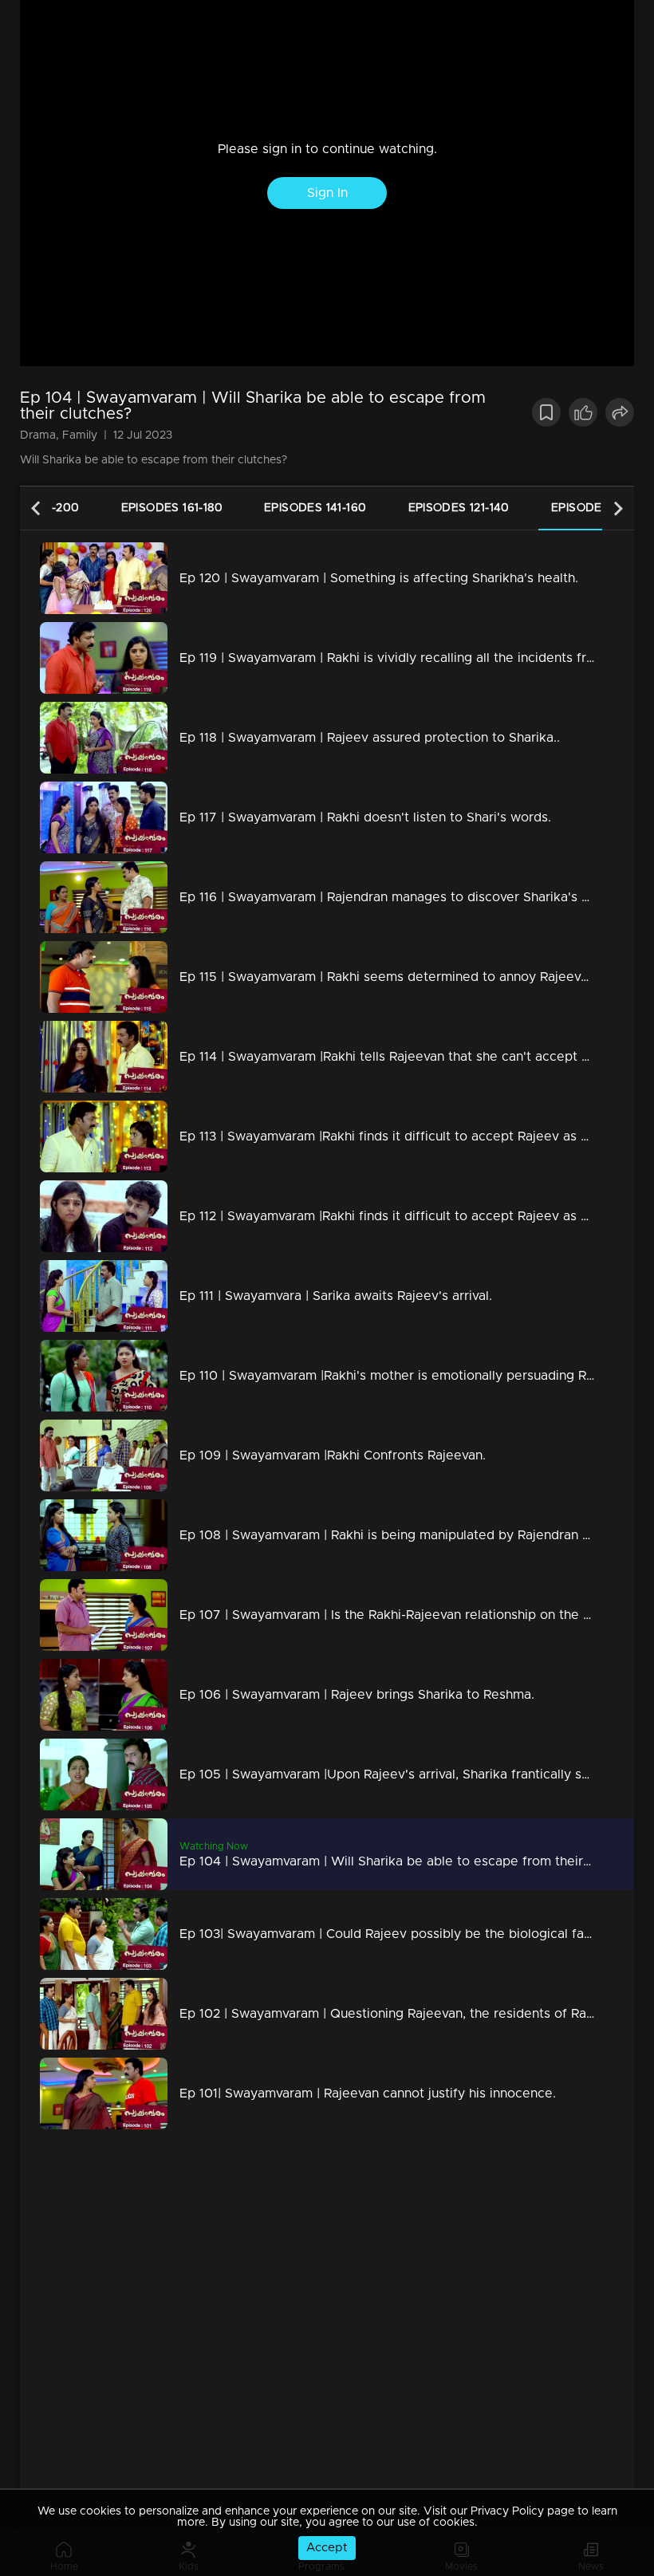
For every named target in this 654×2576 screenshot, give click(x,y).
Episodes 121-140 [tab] (459, 508)
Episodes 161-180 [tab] (172, 508)
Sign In (327, 193)
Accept (327, 2548)
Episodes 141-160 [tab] (315, 508)
